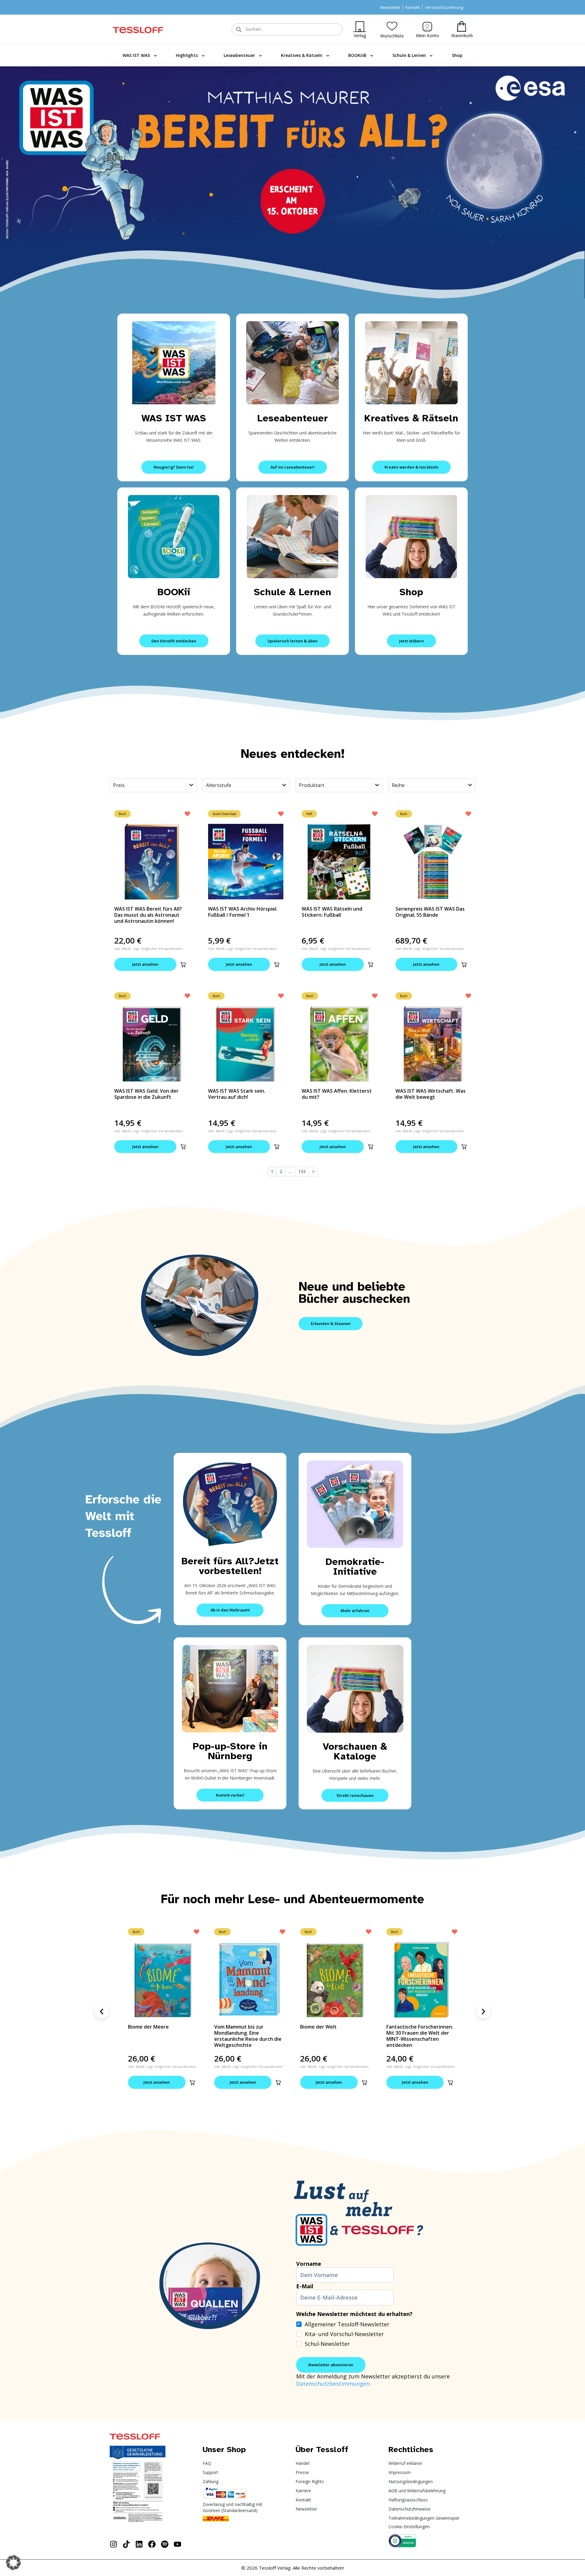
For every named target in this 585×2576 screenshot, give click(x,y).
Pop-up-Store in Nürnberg (230, 1751)
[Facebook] (152, 2544)
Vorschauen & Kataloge (355, 1751)
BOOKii (174, 592)
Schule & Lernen (409, 55)
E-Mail (305, 2286)
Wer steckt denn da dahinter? (410, 2030)
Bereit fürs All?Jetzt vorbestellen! (230, 1566)
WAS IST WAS (136, 55)
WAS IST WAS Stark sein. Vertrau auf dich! (237, 1094)
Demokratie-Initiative (355, 1567)
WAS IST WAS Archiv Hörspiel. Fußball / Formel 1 (243, 912)
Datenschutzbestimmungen (333, 2384)
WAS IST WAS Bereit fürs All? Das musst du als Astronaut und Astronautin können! (148, 915)
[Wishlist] (392, 26)
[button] (183, 965)
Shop (457, 55)
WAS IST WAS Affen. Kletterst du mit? (337, 1094)
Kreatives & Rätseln (302, 55)
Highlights (187, 55)
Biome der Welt (232, 2027)
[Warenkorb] (462, 26)
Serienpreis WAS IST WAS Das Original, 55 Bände (430, 912)
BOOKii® (357, 55)
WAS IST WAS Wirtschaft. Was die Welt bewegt (431, 1094)
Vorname (309, 2264)
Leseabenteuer (239, 55)
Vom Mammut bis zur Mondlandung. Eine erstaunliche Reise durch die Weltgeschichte (162, 2036)
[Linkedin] (139, 2544)
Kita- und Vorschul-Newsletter (344, 2334)
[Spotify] (165, 2544)
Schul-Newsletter (327, 2344)
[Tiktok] (126, 2544)
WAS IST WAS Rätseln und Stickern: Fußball (332, 912)
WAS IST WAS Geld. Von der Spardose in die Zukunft (146, 1094)
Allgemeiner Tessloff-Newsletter (347, 2324)
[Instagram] (113, 2544)
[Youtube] (177, 2544)
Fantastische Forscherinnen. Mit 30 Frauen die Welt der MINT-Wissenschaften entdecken (334, 2036)
